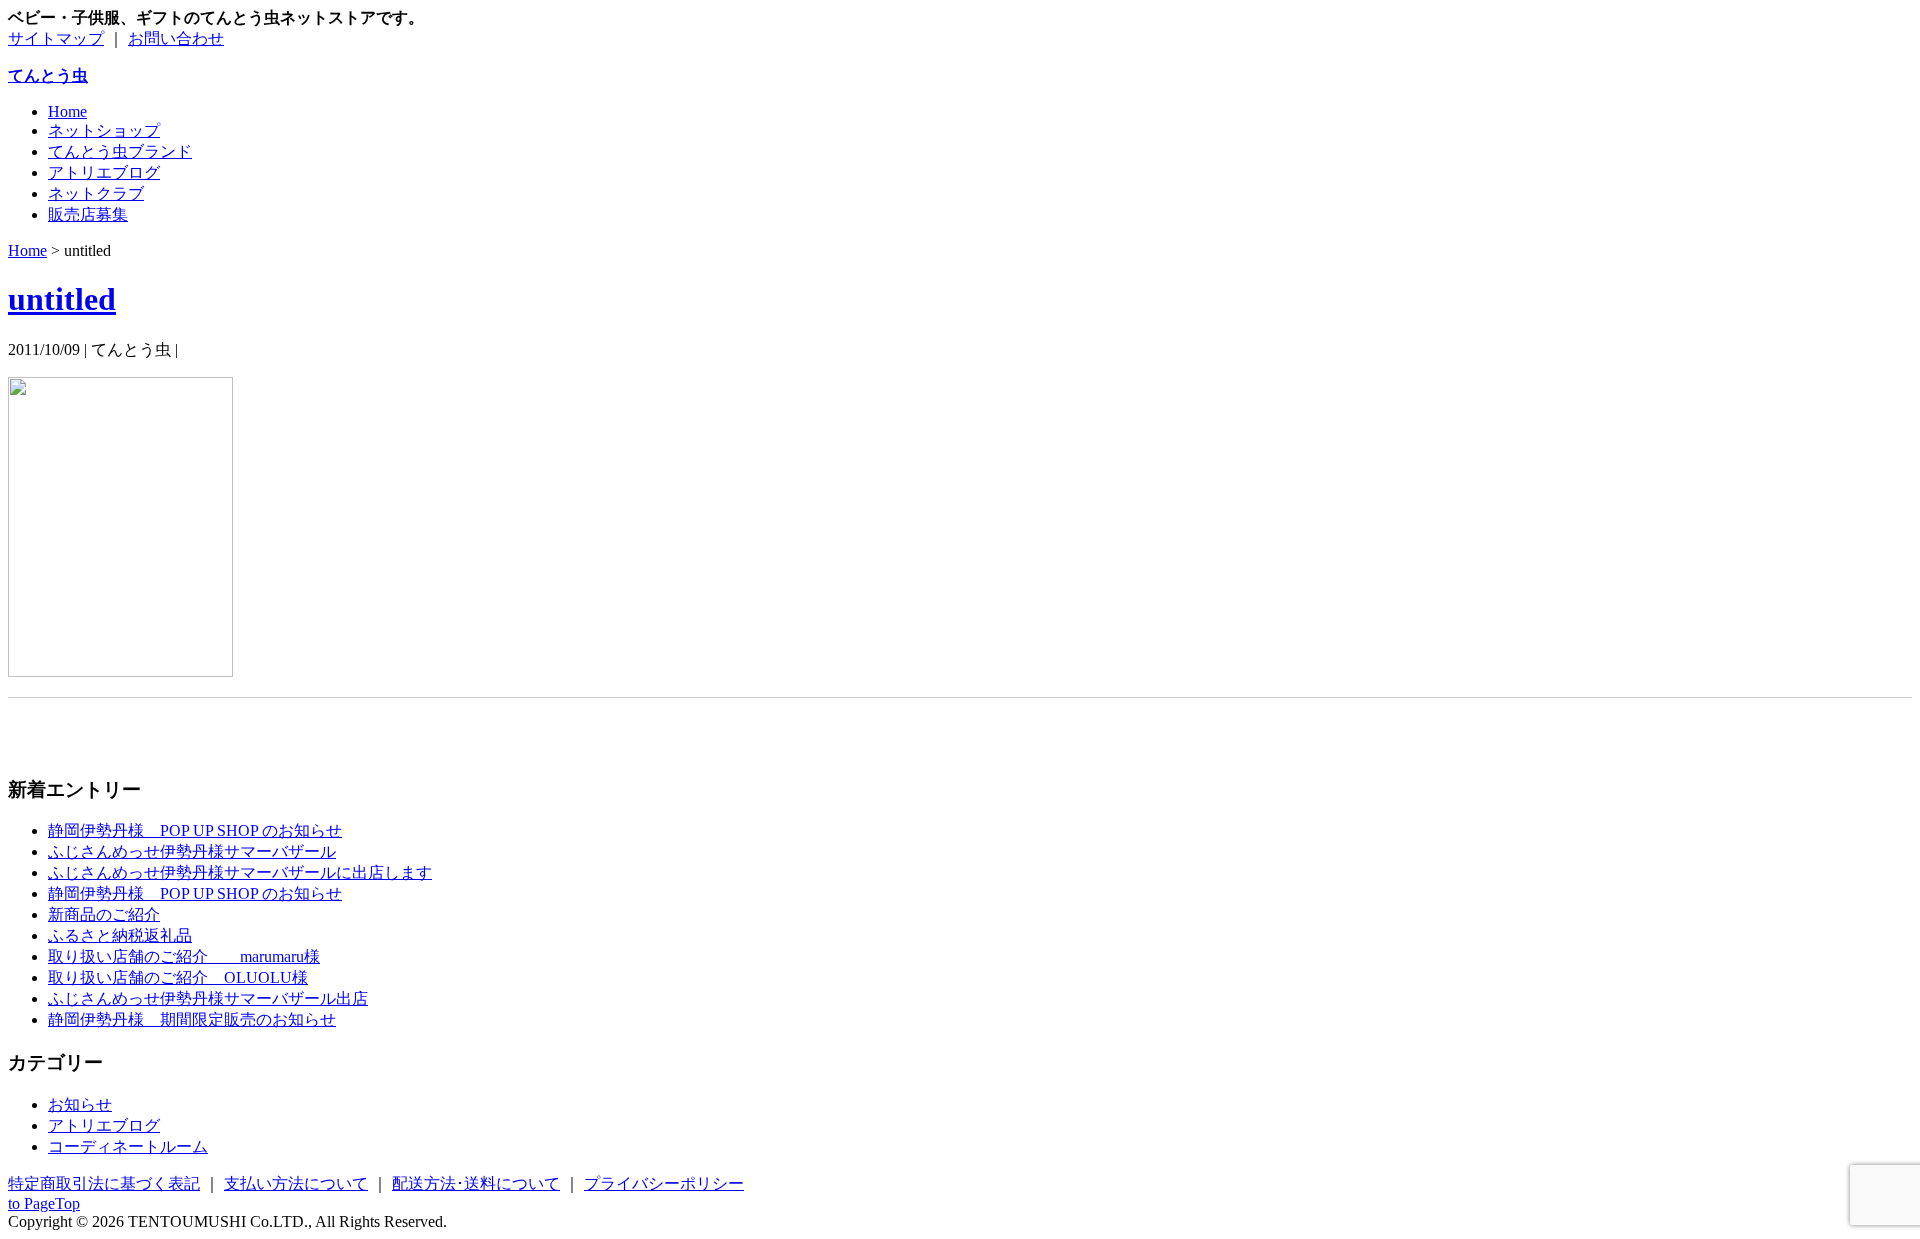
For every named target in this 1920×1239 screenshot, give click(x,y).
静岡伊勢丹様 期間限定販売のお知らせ (192, 1019)
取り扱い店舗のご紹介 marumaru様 (184, 956)
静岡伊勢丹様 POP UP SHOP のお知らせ (195, 830)
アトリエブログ (104, 172)
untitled (62, 299)
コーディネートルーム (128, 1146)
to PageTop (44, 1203)
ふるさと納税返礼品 (120, 935)
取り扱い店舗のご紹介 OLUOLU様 (178, 977)
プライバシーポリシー (664, 1183)
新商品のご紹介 (104, 914)
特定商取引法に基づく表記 (104, 1183)
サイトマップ (56, 38)
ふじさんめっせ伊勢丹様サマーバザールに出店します (240, 872)
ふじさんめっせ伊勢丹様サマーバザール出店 (208, 998)
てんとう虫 (48, 75)
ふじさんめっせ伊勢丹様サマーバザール (192, 851)
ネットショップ (104, 130)
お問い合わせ (176, 38)
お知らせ (80, 1104)
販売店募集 (88, 214)
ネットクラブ (96, 193)
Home (67, 111)
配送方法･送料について (476, 1183)
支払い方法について (296, 1183)
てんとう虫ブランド (120, 151)
